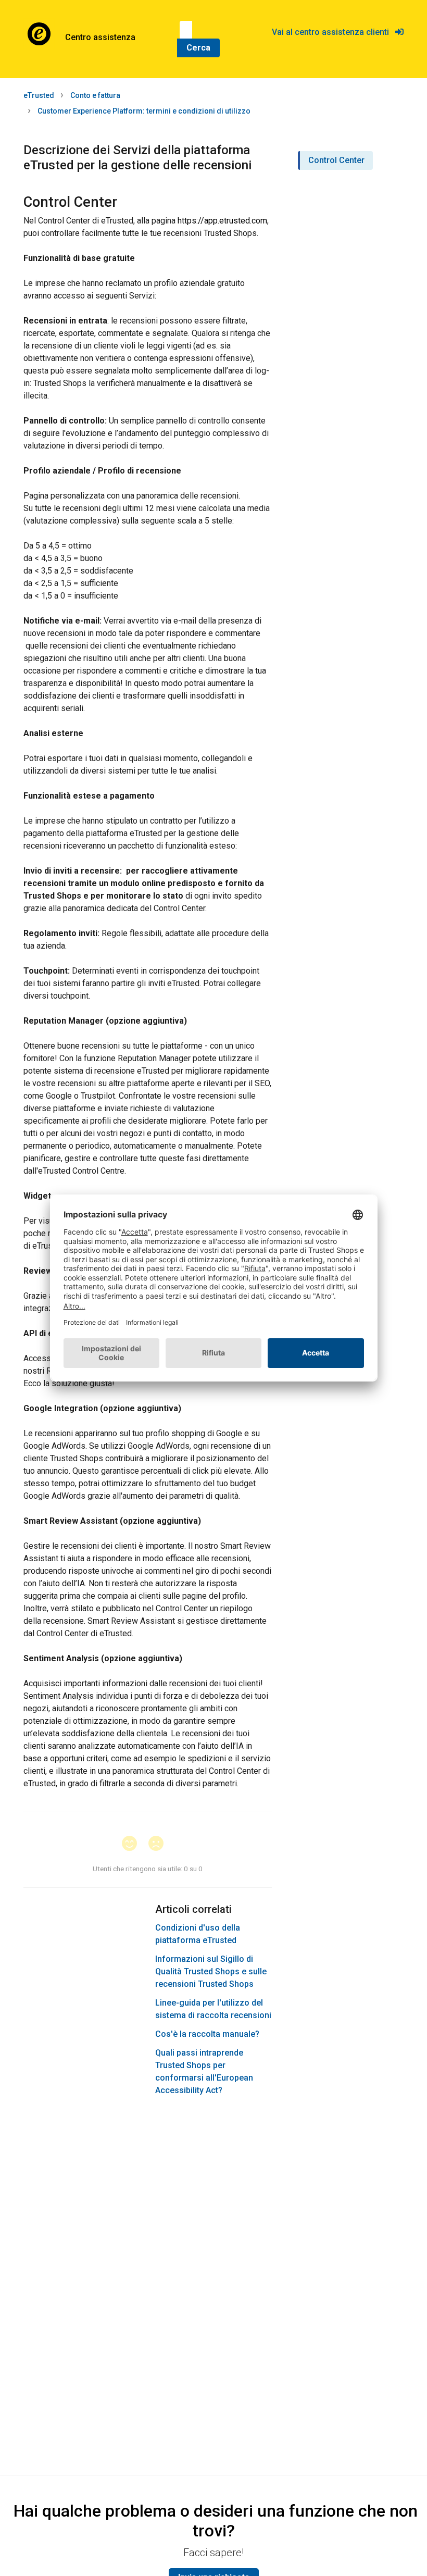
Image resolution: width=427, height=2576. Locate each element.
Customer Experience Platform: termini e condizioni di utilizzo (144, 111)
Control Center (336, 160)
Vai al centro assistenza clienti (334, 32)
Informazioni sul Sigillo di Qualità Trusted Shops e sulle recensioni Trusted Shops (211, 1971)
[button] (134, 1844)
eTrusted (39, 95)
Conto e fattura (95, 95)
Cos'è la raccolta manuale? (207, 2034)
